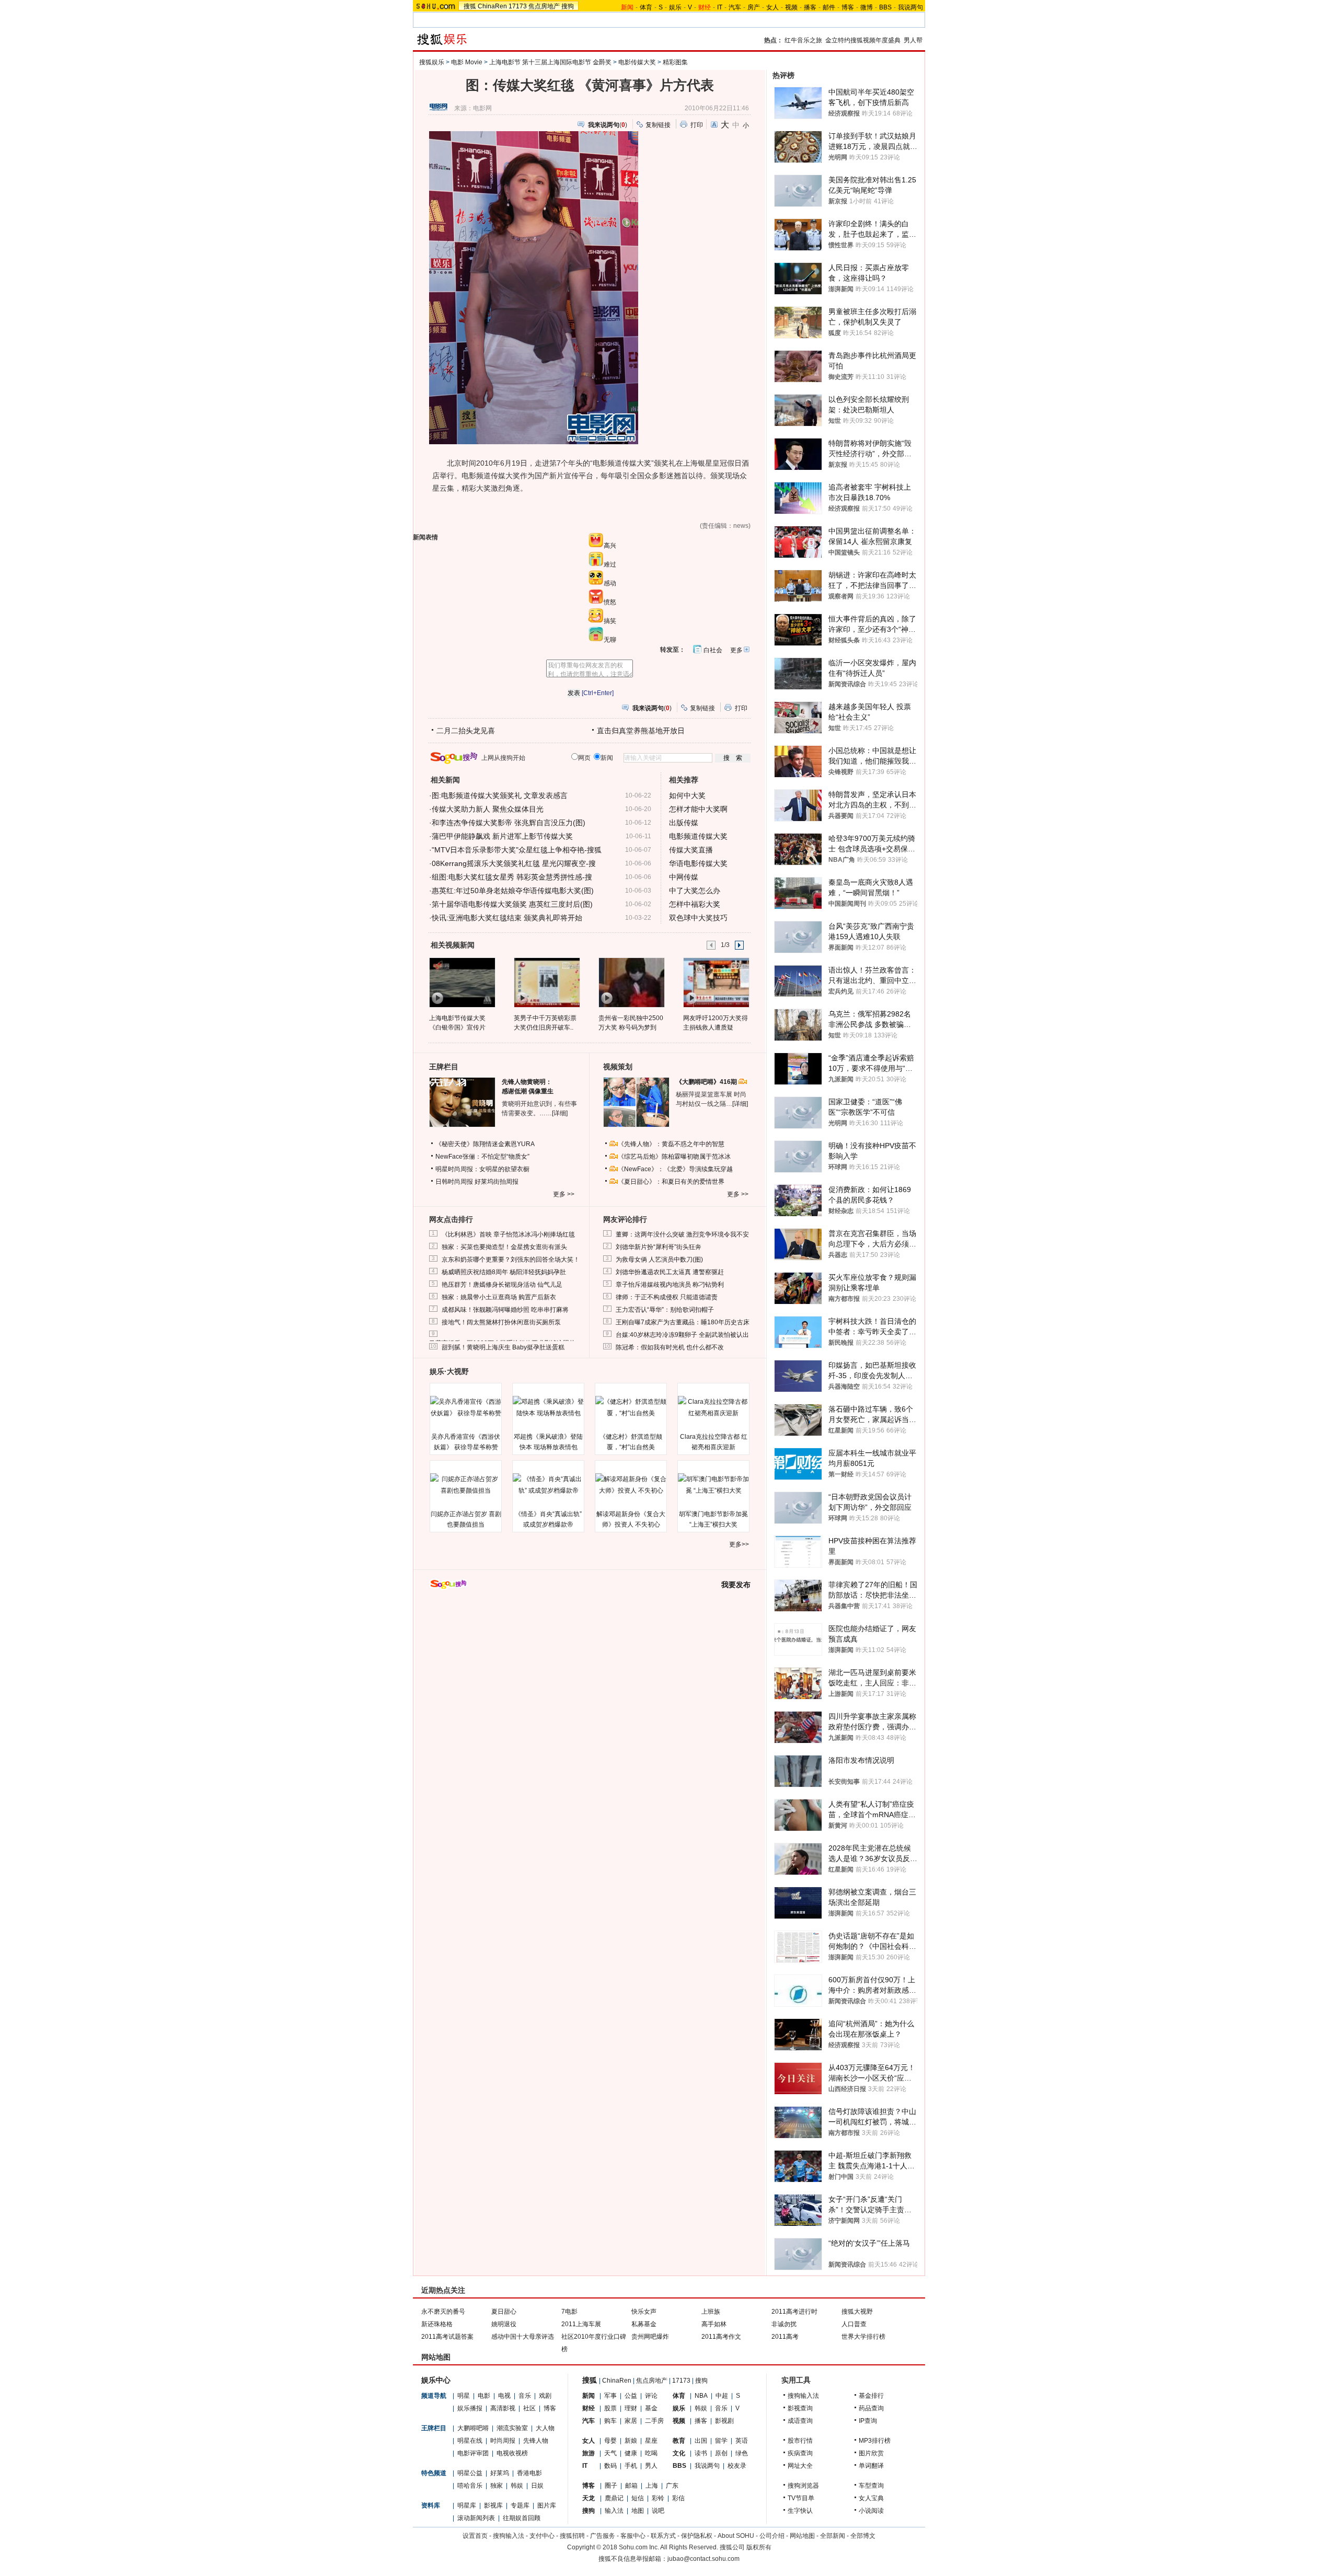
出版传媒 (684, 823)
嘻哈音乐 (470, 2486)
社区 (529, 2408)
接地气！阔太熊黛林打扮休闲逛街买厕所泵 (501, 1322)
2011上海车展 (581, 2324)
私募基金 (644, 2324)
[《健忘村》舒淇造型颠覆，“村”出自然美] (631, 1407)
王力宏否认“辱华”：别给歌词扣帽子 (665, 1310)
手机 (631, 2466)
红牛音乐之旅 (803, 40)
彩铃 (658, 2498)
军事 (610, 2396)
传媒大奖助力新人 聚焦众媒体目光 (488, 809)
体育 (646, 7)
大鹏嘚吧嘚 (473, 2428)
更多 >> (564, 1194)
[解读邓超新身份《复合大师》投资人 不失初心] (631, 1485)
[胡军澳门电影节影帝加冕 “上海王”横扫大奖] (713, 1485)
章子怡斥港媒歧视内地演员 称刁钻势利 (670, 1285)
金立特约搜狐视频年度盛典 (863, 40)
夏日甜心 (504, 2312)
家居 (631, 2421)
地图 (638, 2511)
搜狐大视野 (857, 2312)
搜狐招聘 (572, 2536)
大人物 (545, 2428)
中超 (722, 2396)
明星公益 (470, 2473)
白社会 (713, 650)
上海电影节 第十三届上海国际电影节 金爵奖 (550, 62)
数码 (610, 2466)
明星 (464, 2396)
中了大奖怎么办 (695, 891)
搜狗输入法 (803, 2396)
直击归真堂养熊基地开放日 (641, 731)
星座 (651, 2441)
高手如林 (714, 2324)
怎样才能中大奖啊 (698, 809)
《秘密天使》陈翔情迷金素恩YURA (485, 1144)
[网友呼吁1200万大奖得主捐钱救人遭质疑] (716, 982)
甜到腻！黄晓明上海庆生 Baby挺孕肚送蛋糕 (503, 1347)
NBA (701, 2396)
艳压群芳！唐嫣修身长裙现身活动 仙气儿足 (502, 1285)
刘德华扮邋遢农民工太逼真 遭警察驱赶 (670, 1272)
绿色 (742, 2453)
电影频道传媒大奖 (698, 836)
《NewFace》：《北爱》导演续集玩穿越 (675, 1169)
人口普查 (854, 2324)
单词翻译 (871, 2466)
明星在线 (470, 2441)
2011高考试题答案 (447, 2337)
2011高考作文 (721, 2337)
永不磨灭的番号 (443, 2312)
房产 (754, 7)
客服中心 (633, 2536)
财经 (589, 2408)
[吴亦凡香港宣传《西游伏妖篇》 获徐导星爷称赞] (466, 1407)
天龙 (589, 2498)
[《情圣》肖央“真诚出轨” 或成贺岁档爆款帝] (548, 1485)
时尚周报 (503, 2441)
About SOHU (736, 2536)
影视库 (493, 2505)
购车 (610, 2421)
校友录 (737, 2466)
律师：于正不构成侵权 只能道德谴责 (667, 1297)
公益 (631, 2396)
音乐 (525, 2396)
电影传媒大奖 (637, 62)
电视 (504, 2396)
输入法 (614, 2511)
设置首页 (475, 2536)
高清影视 (503, 2408)
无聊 (610, 640)
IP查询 (868, 2421)
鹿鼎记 (614, 2498)
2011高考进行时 (794, 2312)
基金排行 (871, 2396)
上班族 (711, 2312)
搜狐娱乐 (432, 62)
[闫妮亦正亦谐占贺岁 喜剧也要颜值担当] (466, 1485)
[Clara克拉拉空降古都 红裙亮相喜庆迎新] (713, 1407)
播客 (810, 7)
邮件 (829, 7)
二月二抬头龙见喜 (466, 731)
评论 (651, 2396)
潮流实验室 (512, 2428)
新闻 (589, 2396)
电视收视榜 (512, 2453)
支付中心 (542, 2536)
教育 (679, 2441)
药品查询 (871, 2408)
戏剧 (545, 2396)
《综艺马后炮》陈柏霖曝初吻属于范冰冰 (674, 1157)
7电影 (569, 2312)
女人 (772, 7)
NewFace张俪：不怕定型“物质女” (482, 1157)
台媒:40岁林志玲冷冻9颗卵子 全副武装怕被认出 (682, 1335)
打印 (697, 125)
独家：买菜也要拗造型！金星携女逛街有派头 (504, 1247)
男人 (651, 2466)
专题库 (520, 2505)
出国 (701, 2441)
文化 (679, 2453)
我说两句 (910, 7)
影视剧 (724, 2421)
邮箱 (631, 2486)
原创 (721, 2453)
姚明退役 (504, 2324)
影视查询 (800, 2408)
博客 (848, 7)
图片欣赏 (871, 2453)
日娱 (537, 2486)
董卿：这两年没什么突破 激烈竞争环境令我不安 (682, 1234)
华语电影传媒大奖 (698, 863)
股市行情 (800, 2441)
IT (720, 7)
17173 (518, 6)
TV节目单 (801, 2498)
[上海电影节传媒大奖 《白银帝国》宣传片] (462, 982)
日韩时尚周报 (454, 1182)
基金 (651, 2408)
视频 (791, 7)
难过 (610, 564)
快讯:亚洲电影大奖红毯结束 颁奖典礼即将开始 (507, 918)
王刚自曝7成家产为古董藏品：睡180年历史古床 (683, 1322)
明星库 (467, 2505)
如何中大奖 (687, 795)
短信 (638, 2498)
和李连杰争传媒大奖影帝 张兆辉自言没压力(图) (509, 823)
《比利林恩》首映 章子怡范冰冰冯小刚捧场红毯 (508, 1234)
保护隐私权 (697, 2536)
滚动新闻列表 (476, 2518)
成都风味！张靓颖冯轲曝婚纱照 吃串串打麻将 (505, 1310)
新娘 (631, 2441)
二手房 (654, 2421)
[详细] (560, 1113)
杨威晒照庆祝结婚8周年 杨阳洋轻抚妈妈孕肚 (504, 1272)
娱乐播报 (470, 2408)
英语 (742, 2441)
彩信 (678, 2498)
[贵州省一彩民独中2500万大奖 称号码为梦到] (631, 982)
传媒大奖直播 (691, 850)
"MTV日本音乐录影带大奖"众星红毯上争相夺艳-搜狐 (517, 850)
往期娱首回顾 (522, 2518)
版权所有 (759, 2547)
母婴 (610, 2441)
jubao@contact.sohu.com (703, 2559)
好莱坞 (500, 2473)
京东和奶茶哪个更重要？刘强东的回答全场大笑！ (511, 1260)
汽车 (735, 7)
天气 (610, 2453)
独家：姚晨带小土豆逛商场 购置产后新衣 (499, 1297)
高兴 (610, 546)
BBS (885, 7)
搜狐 (470, 6)
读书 (701, 2453)
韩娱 (517, 2486)
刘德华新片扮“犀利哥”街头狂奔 (659, 1247)
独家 (497, 2486)
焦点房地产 (544, 6)
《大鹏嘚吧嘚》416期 (707, 1082)
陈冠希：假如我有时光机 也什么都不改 (670, 1347)
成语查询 (800, 2421)
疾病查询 (800, 2453)
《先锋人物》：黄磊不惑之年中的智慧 (671, 1144)
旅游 (589, 2453)
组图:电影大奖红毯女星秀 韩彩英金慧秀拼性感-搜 (512, 877)
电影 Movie (467, 62)
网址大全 (800, 2466)
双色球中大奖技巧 (698, 918)
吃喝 (651, 2453)
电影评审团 (473, 2453)
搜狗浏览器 (803, 2486)
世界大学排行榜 (863, 2337)
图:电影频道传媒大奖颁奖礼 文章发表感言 (500, 795)
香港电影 (529, 2473)
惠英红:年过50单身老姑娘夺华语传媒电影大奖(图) (513, 891)
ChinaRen (492, 6)
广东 (672, 2486)
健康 (631, 2453)
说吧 (658, 2511)
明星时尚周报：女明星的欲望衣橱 (482, 1169)
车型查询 (871, 2486)
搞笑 (610, 621)
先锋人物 (536, 2441)
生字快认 (800, 2511)
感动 (610, 583)
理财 (631, 2408)
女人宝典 (871, 2498)
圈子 (611, 2486)
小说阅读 (871, 2511)
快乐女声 (644, 2312)
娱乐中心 (436, 2380)
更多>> (739, 1544)
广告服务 (603, 2536)
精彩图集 (675, 62)
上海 (652, 2486)
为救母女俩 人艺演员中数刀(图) (659, 1260)
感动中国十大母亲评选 (523, 2337)
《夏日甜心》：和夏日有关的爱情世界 (671, 1182)
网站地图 (802, 2536)
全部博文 (863, 2536)
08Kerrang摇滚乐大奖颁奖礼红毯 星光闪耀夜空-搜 (514, 863)
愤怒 (610, 602)
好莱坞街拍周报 (497, 1182)
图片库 (547, 2505)
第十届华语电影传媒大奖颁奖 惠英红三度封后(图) (512, 904)
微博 (867, 7)
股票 (610, 2408)
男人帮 (913, 40)
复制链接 (658, 125)
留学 (721, 2441)
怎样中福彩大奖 (695, 904)
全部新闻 (833, 2536)
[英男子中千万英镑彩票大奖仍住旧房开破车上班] (546, 982)
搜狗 (568, 6)
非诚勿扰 (784, 2324)
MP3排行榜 (875, 2441)
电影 (484, 2396)
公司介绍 (772, 2536)
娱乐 (675, 7)
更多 (736, 650)
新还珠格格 (437, 2324)
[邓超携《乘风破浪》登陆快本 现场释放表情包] (548, 1407)
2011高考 (785, 2337)
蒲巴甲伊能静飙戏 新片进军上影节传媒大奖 (502, 836)
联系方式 (663, 2536)
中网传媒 (684, 877)
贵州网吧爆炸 (650, 2337)
